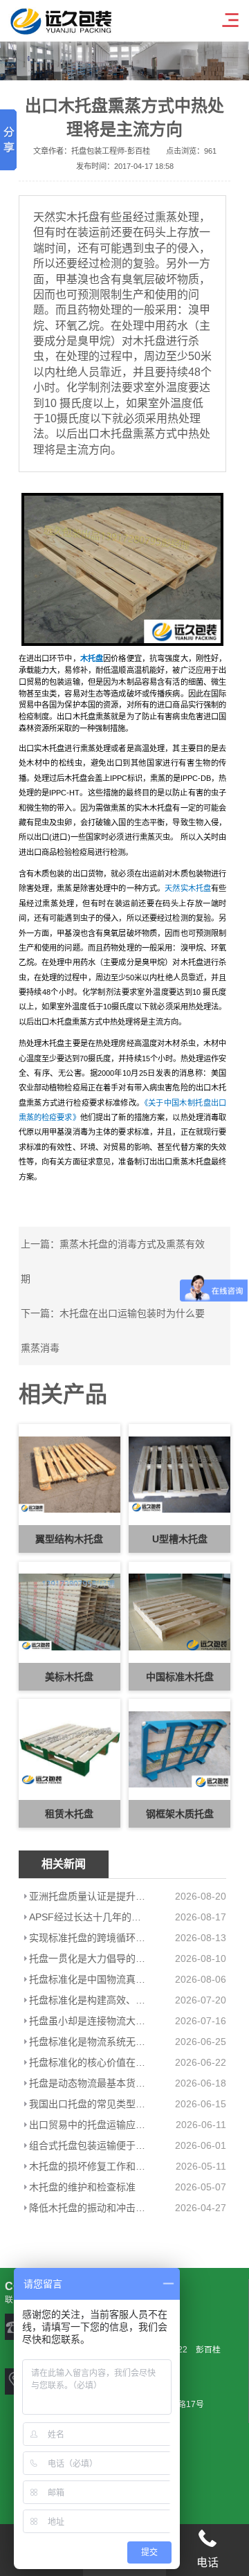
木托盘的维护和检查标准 (82, 2187)
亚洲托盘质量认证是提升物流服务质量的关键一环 (88, 1896)
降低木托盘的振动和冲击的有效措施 (88, 2208)
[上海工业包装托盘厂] (123, 569)
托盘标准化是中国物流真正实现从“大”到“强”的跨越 (88, 1979)
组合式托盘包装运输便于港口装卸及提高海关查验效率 (88, 2145)
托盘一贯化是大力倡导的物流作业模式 (88, 1958)
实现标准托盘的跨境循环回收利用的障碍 (88, 1938)
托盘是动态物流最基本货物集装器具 (88, 2083)
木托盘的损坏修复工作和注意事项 (88, 2166)
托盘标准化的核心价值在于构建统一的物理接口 (88, 2062)
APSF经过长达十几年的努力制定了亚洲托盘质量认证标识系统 (88, 1917)
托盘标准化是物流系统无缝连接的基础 (88, 2042)
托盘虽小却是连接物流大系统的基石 (88, 2021)
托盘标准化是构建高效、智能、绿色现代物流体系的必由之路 (88, 2000)
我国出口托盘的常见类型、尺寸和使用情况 (88, 2104)
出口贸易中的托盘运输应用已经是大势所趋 (88, 2125)
